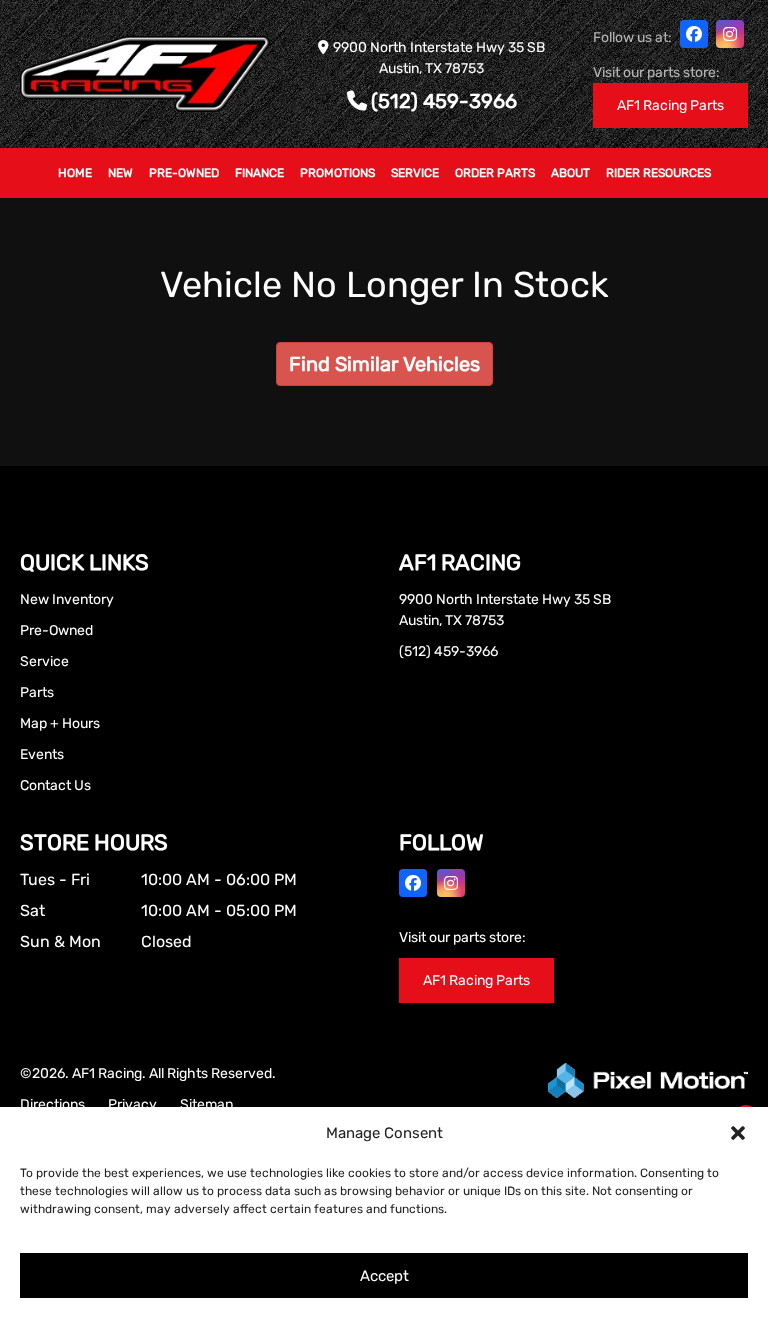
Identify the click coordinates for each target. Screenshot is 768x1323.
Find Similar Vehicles (384, 364)
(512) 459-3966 (444, 101)
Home (75, 173)
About (570, 173)
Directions (52, 1104)
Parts (37, 692)
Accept (384, 1276)
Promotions (337, 173)
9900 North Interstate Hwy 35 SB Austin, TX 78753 (505, 610)
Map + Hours (60, 723)
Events (42, 754)
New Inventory (67, 599)
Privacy (132, 1104)
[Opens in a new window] (694, 34)
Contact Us (55, 785)
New (120, 173)
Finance (259, 173)
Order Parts (495, 173)
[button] (738, 1133)
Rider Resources (658, 173)
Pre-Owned (184, 173)
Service (415, 173)
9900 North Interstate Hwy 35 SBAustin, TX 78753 (439, 58)
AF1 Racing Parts (670, 105)
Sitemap (206, 1104)
